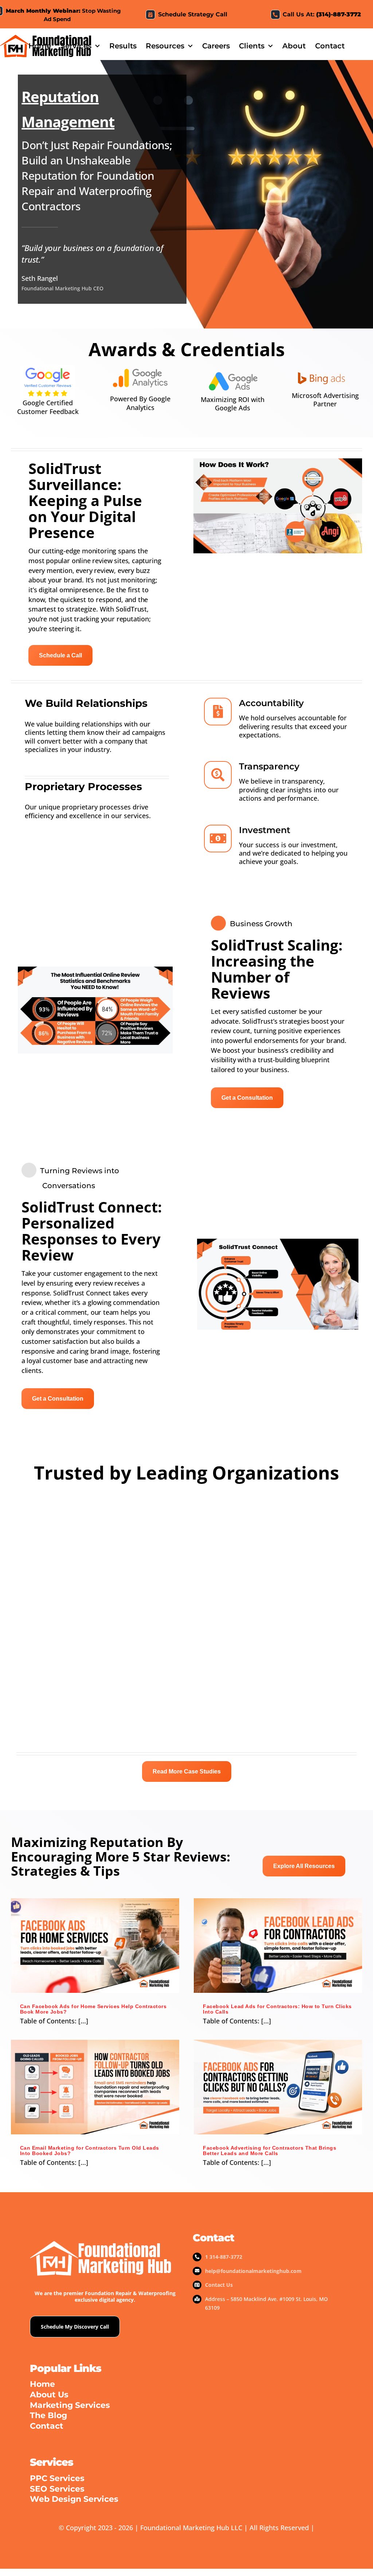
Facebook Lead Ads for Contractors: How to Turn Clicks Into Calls (277, 2009)
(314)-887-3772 (339, 14)
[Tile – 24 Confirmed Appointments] (97, 1523)
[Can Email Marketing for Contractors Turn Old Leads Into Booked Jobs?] (95, 2087)
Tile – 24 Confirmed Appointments (62, 1560)
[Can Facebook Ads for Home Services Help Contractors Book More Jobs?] (95, 1946)
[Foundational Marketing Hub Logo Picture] (47, 35)
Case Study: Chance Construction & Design (74, 1705)
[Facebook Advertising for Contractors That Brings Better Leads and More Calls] (278, 2087)
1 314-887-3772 (224, 2257)
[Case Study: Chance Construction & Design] (97, 1592)
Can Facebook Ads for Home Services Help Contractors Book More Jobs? (93, 2009)
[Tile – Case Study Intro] (276, 1523)
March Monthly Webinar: (43, 11)
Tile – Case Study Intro (226, 1560)
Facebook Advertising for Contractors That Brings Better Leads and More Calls (270, 2151)
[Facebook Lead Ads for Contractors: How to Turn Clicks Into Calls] (278, 1946)
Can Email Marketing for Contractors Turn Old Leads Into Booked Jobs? (90, 2151)
